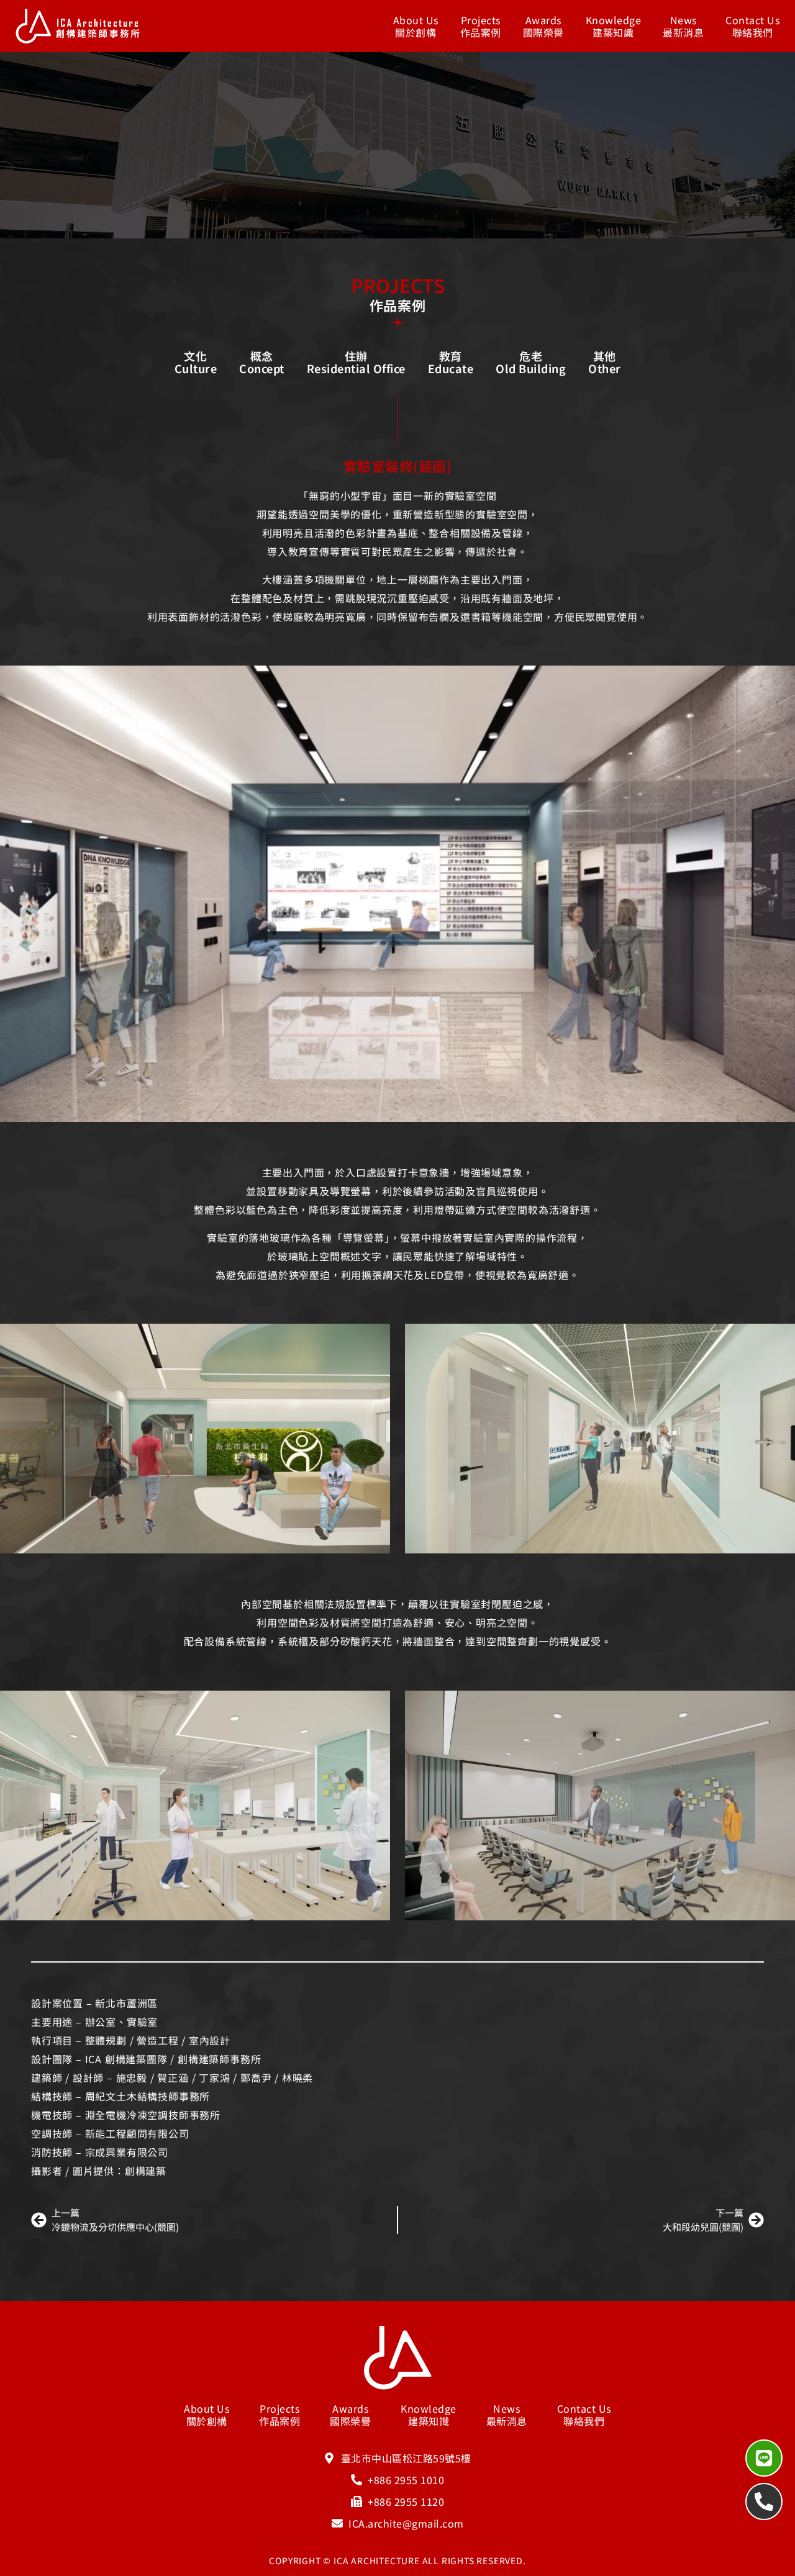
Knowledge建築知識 (614, 26)
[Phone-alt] (764, 2501)
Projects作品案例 (481, 26)
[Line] (764, 2458)
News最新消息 (683, 26)
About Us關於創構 (416, 26)
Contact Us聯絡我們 (752, 26)
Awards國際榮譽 (543, 26)
